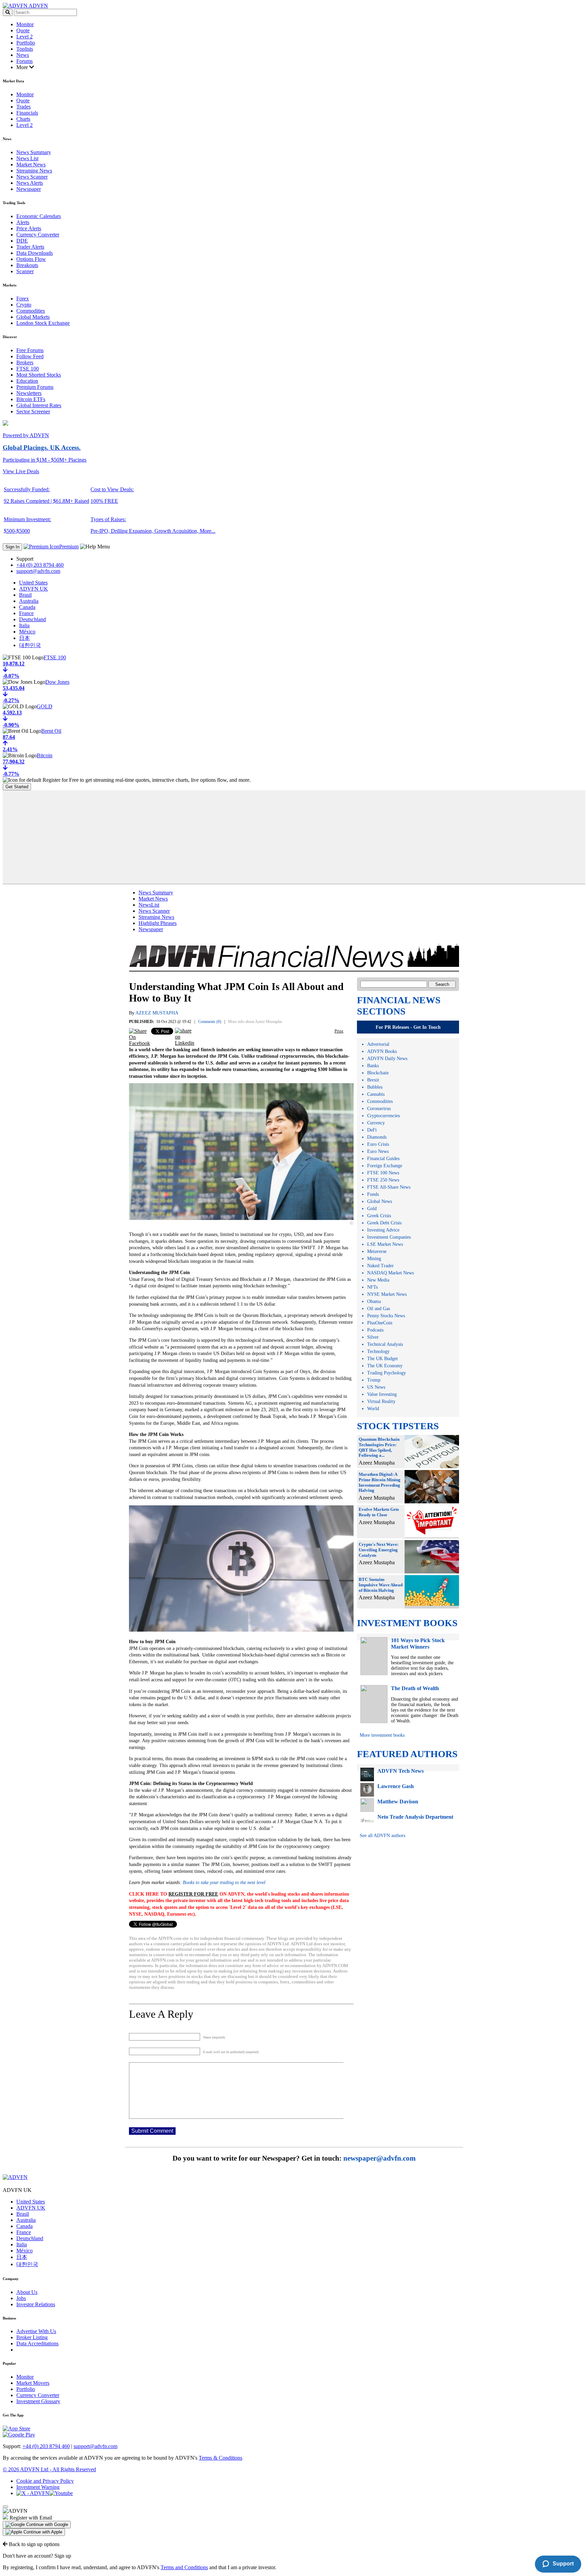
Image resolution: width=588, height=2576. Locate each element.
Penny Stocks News (386, 1316)
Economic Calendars (39, 216)
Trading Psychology (387, 1373)
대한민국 (30, 645)
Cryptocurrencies (383, 1116)
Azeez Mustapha (157, 1013)
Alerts (23, 222)
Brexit (373, 1080)
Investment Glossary (38, 2401)
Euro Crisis (378, 1144)
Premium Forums (35, 387)
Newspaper (29, 189)
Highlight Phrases (158, 923)
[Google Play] (19, 2435)
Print (339, 1031)
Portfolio (26, 43)
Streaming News (34, 171)
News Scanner (32, 177)
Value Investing (382, 1394)
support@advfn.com (38, 571)
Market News (31, 164)
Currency (376, 1123)
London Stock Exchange (43, 323)
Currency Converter (38, 235)
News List (27, 158)
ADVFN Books (382, 1051)
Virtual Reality (381, 1401)
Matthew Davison (398, 1802)
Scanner (25, 271)
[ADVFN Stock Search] (8, 12)
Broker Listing (32, 2337)
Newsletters (29, 393)
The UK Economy (385, 1366)
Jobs (21, 2298)
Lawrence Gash (396, 1786)
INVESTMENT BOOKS (407, 1623)
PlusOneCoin (380, 1323)
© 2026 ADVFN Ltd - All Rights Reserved (49, 2469)
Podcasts (375, 1330)
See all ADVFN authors (382, 1836)
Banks (373, 1066)
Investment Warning (38, 2487)
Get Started (17, 787)
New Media (378, 1280)
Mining (374, 1259)
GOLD (45, 706)
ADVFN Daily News (387, 1059)
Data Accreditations (37, 2343)
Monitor (25, 24)
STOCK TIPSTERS (398, 1426)
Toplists (25, 49)
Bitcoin (45, 755)
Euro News (378, 1151)
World (373, 1409)
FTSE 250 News (383, 1180)
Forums (24, 61)
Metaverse (377, 1251)
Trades (23, 107)
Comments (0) (210, 1022)
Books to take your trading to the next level (224, 1883)
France (26, 613)
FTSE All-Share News (389, 1187)
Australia (29, 601)
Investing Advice (383, 1230)
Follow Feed (30, 356)
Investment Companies (389, 1237)
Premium (69, 547)
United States (33, 583)
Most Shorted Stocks (39, 375)
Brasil (25, 595)
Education (27, 381)
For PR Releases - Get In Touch (408, 1027)
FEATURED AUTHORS (407, 1754)
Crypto (24, 305)
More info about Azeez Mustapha (255, 1022)
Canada (27, 607)
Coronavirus (379, 1109)
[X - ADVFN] (33, 2493)
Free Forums (30, 350)
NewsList (149, 905)
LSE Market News (385, 1244)
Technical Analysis (385, 1344)
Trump (374, 1380)
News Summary (34, 152)
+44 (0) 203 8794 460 (40, 565)
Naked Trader (380, 1266)
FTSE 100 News (383, 1173)
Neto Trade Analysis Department (415, 1817)
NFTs (372, 1287)
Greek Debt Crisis (384, 1223)
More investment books (382, 1735)
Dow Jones (57, 682)
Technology (378, 1351)
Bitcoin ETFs (31, 399)
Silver (373, 1337)
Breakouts (27, 265)
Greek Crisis (379, 1216)
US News (376, 1387)
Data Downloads (35, 253)
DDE (22, 241)
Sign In (12, 547)
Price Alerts (29, 228)
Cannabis (376, 1094)
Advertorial (378, 1044)
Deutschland (32, 619)
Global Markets (33, 317)
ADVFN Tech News (401, 1771)
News (23, 55)
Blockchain (378, 1073)
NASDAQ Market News (390, 1273)
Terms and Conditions (184, 2567)
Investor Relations (36, 2304)
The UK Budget (382, 1359)
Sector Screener (33, 411)
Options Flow (31, 259)
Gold (372, 1209)
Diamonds (377, 1137)
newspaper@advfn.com (380, 2158)
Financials (27, 113)
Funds (373, 1194)
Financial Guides (383, 1159)
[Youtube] (61, 2493)
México (27, 632)
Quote (23, 30)
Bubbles (375, 1087)
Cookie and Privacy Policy (45, 2481)
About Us (27, 2292)
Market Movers (33, 2383)
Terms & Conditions (220, 2458)
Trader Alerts (30, 247)
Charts (23, 119)
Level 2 (24, 37)
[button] (37, 2525)
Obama (374, 1301)
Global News (380, 1201)
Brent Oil (51, 731)
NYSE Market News (387, 1294)
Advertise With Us (36, 2331)
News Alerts (30, 183)
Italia (24, 625)
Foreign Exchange (385, 1166)
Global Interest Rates (39, 405)
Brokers (25, 362)
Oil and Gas (379, 1309)
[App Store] (17, 2429)
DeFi (372, 1130)
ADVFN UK (34, 589)
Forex (23, 299)
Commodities (31, 311)
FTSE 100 (28, 369)
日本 (24, 638)
